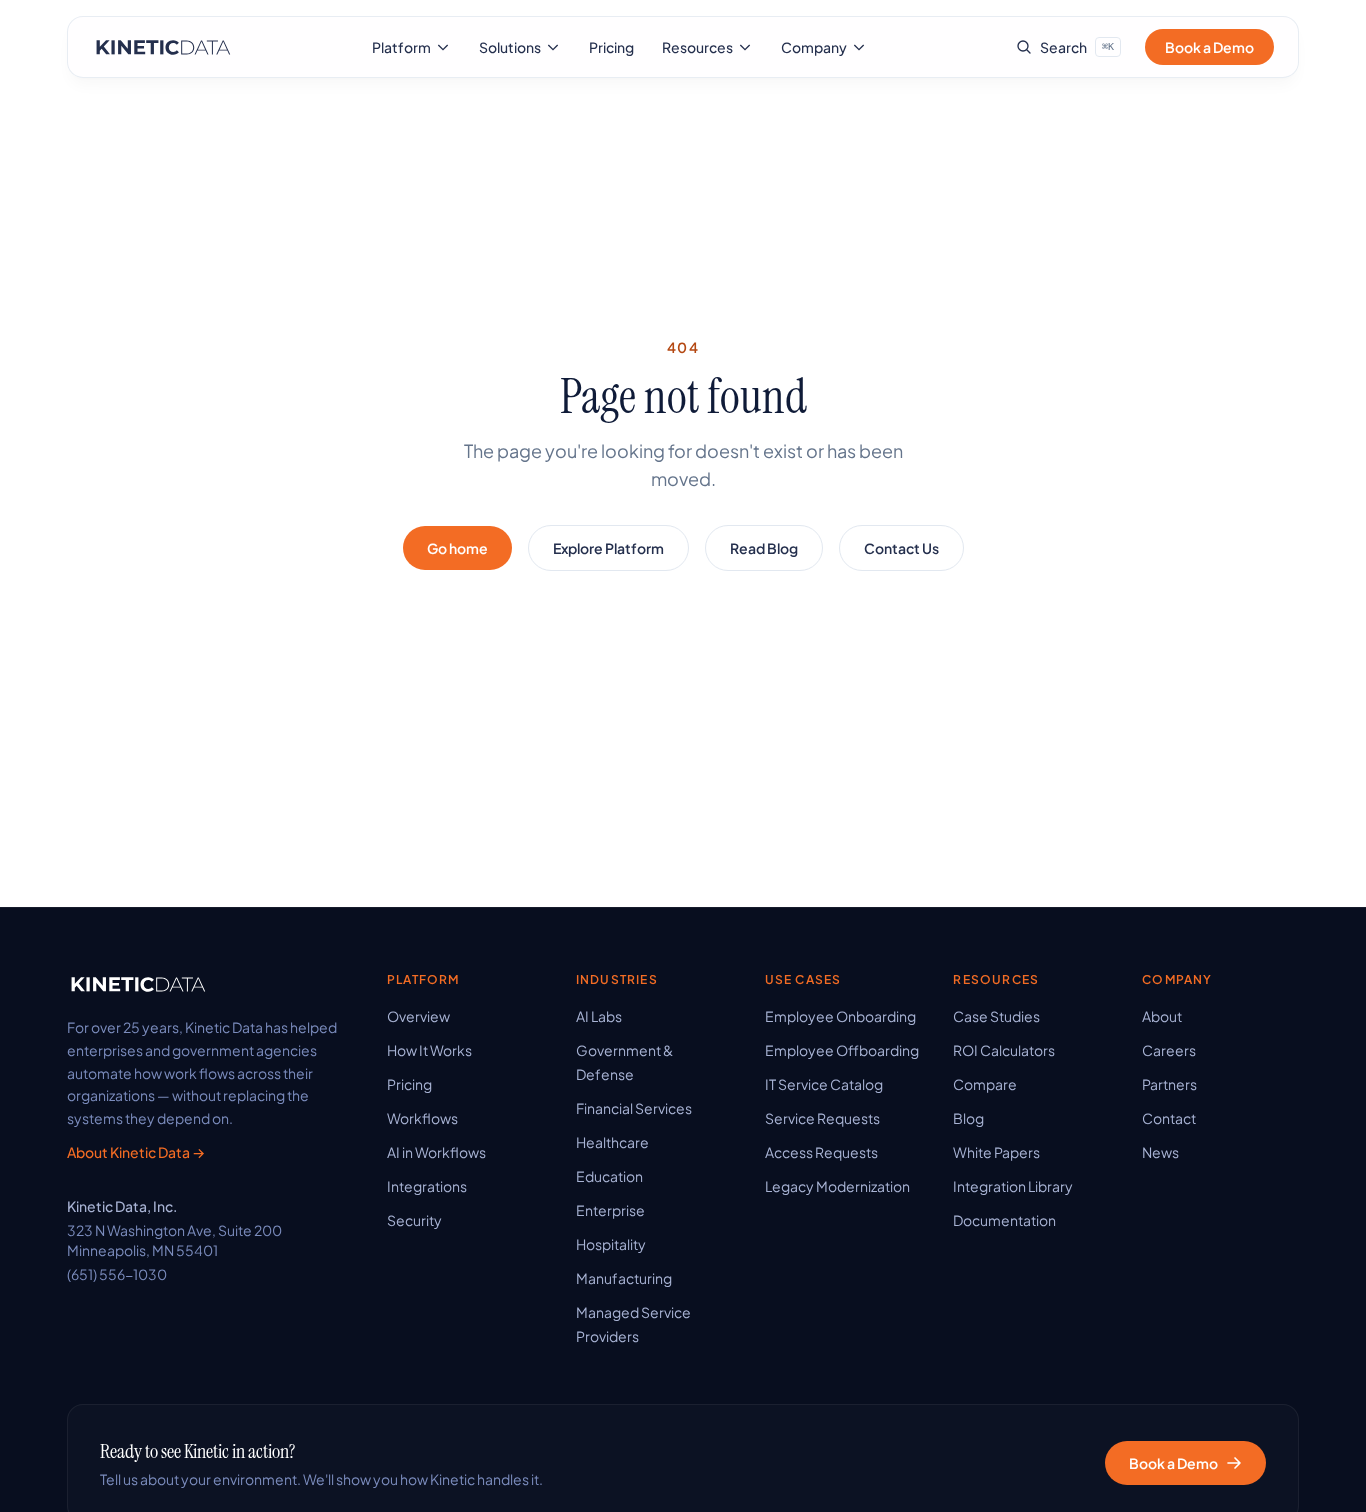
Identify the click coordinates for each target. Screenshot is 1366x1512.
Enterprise (610, 1210)
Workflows (422, 1118)
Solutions (510, 47)
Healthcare (612, 1142)
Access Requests (821, 1152)
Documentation (1004, 1220)
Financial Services (634, 1108)
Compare (985, 1084)
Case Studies (996, 1016)
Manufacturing (624, 1278)
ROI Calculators (1004, 1050)
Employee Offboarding (842, 1050)
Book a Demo (1209, 47)
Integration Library (1013, 1186)
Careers (1169, 1050)
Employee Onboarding (840, 1016)
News (1160, 1152)
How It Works (429, 1050)
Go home (457, 548)
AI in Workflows (436, 1152)
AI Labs (599, 1016)
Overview (418, 1016)
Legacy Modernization (837, 1186)
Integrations (427, 1186)
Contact (1169, 1118)
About (1162, 1016)
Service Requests (822, 1118)
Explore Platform (608, 548)
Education (609, 1176)
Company (814, 47)
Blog (968, 1118)
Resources (697, 47)
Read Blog (764, 548)
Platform (401, 47)
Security (414, 1220)
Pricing (611, 47)
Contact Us (901, 548)
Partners (1169, 1084)
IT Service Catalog (824, 1084)
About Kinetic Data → (136, 1152)
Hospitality (611, 1244)
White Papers (996, 1152)
